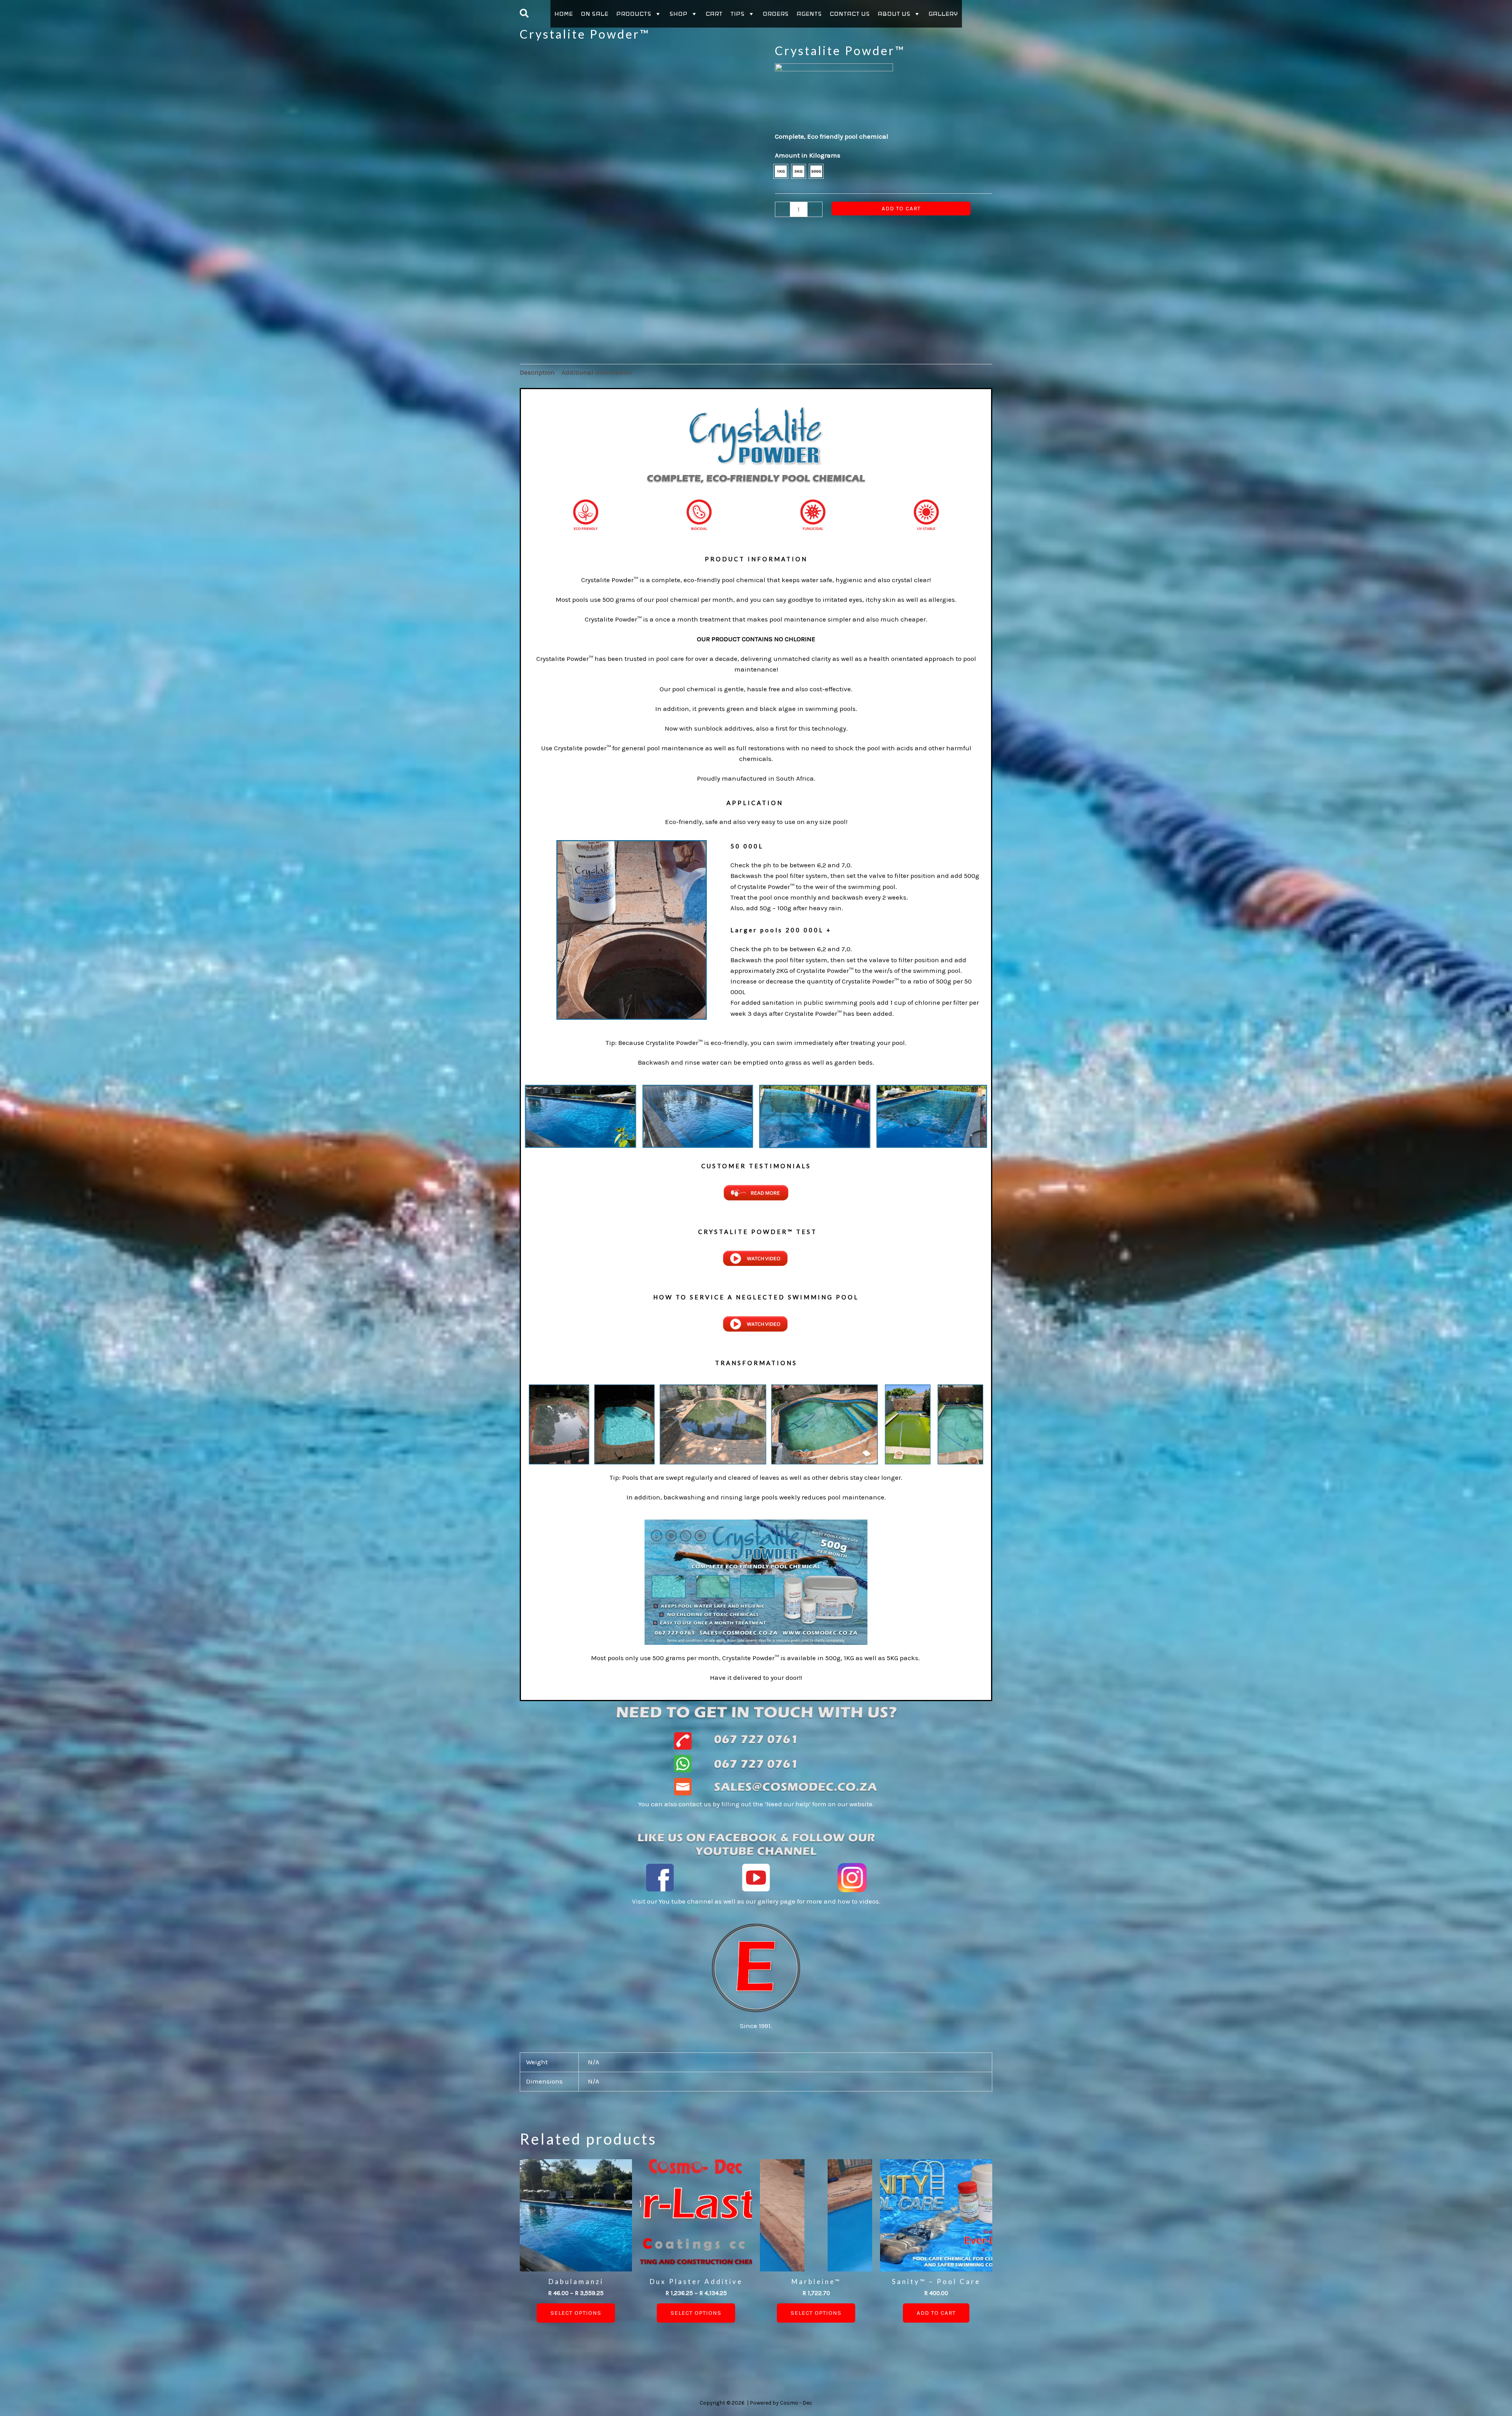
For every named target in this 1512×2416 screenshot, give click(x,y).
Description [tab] (537, 372)
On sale (595, 14)
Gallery (943, 14)
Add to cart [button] (936, 2313)
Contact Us (850, 14)
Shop (678, 14)
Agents (809, 14)
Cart (714, 14)
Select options (576, 2313)
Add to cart (901, 208)
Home (564, 14)
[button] (525, 14)
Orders (776, 14)
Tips (737, 14)
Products (634, 14)
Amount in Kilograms (808, 155)
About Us (894, 14)
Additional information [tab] (597, 372)
